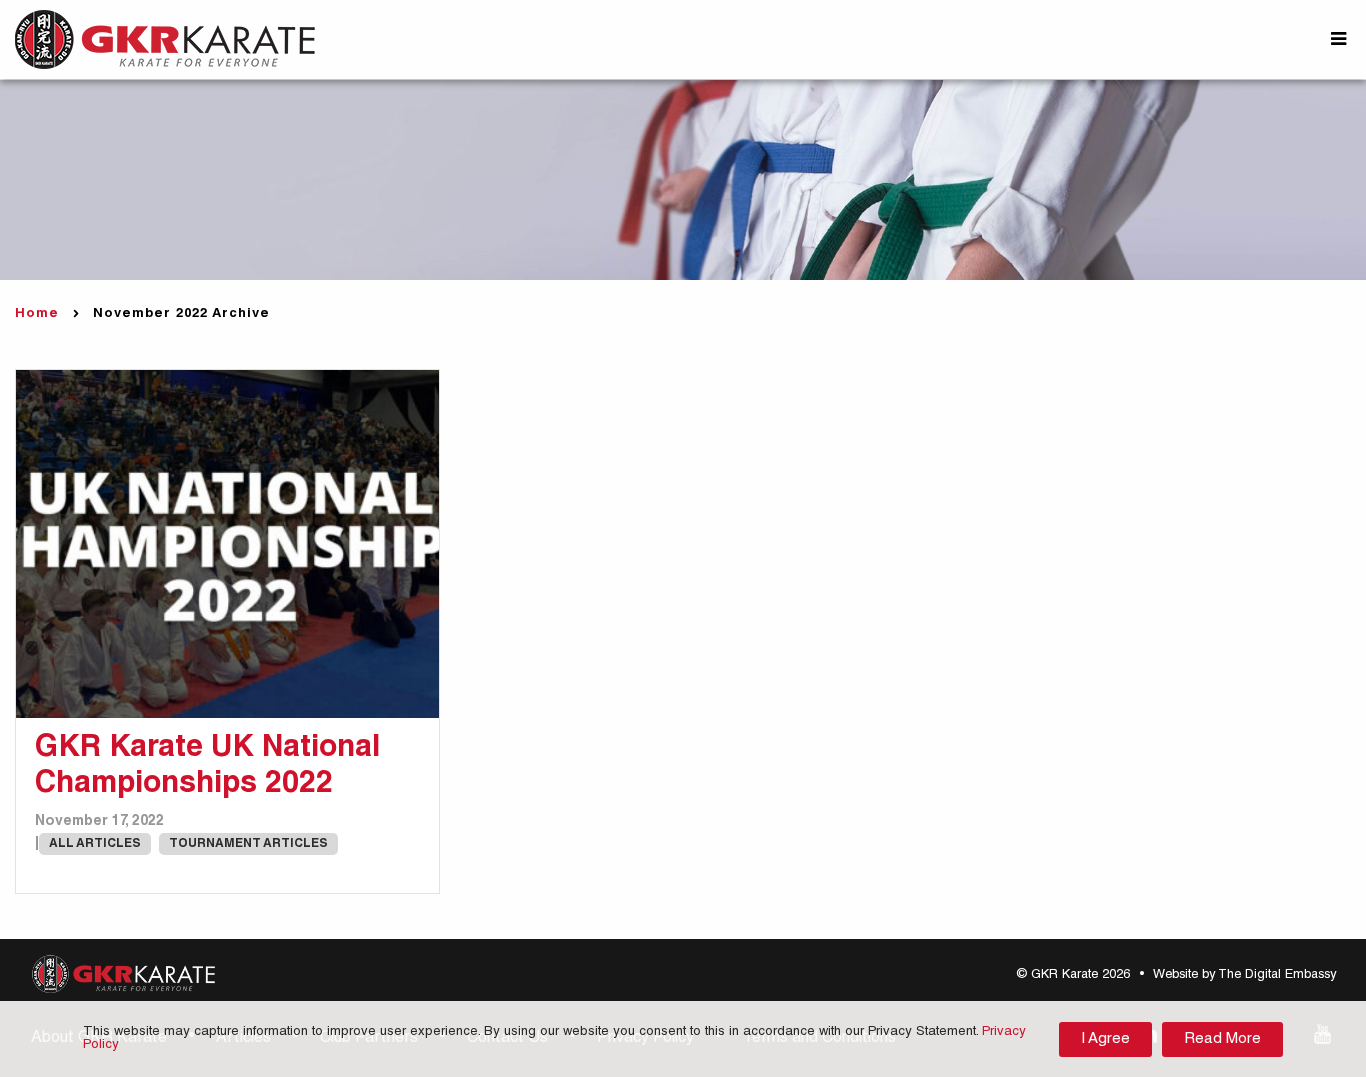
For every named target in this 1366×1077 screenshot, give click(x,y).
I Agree (1105, 1039)
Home (37, 314)
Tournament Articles (248, 844)
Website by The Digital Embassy (1244, 975)
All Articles (95, 844)
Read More (1222, 1039)
